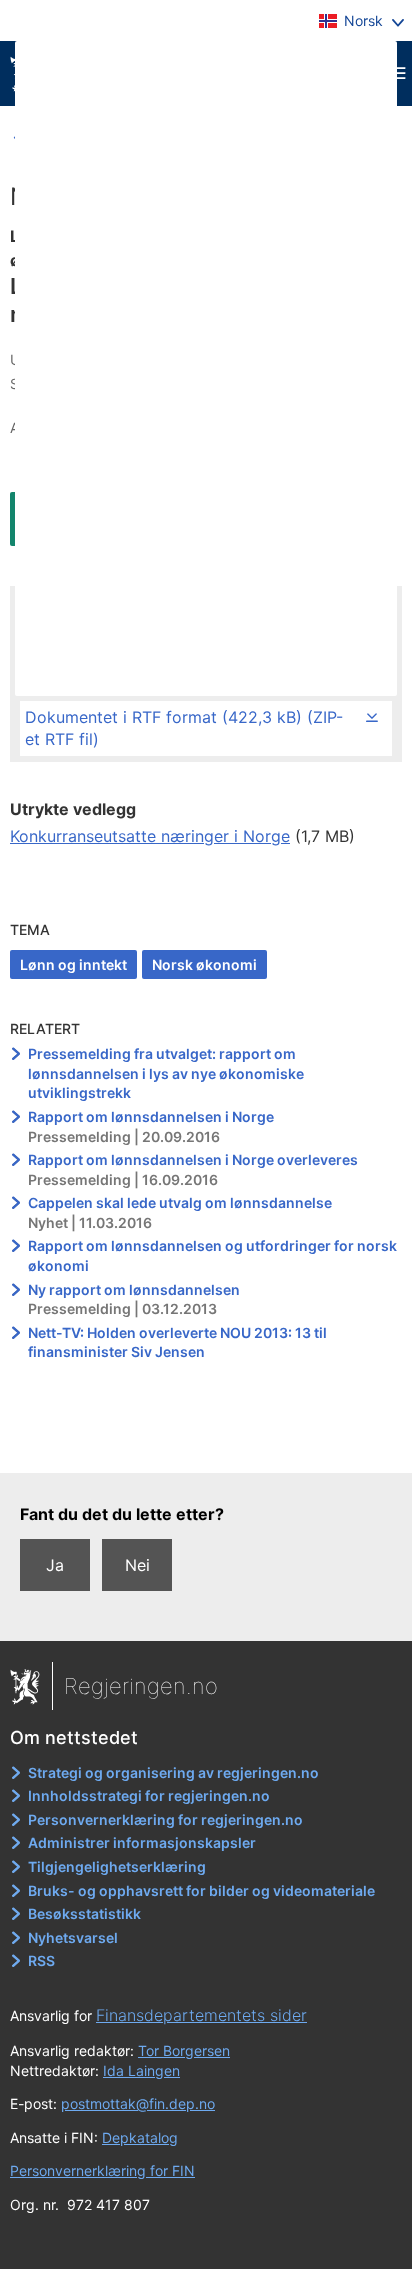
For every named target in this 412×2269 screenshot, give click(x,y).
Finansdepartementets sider (201, 2015)
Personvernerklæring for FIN (102, 2170)
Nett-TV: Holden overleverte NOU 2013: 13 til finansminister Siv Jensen (177, 1342)
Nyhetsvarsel (73, 1937)
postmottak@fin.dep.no (138, 2103)
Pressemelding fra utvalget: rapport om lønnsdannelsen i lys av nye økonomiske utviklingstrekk (166, 1073)
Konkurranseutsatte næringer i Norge (150, 836)
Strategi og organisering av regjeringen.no (173, 1772)
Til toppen (206, 1444)
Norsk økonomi (204, 964)
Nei (137, 1565)
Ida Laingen (141, 2070)
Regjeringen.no (141, 1686)
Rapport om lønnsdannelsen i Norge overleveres (193, 1159)
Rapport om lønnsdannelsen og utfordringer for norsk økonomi (212, 1255)
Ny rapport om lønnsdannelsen (134, 1289)
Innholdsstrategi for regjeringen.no (149, 1795)
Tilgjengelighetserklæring (117, 1866)
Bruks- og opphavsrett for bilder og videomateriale (201, 1890)
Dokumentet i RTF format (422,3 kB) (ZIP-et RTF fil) (184, 728)
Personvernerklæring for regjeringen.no (165, 1819)
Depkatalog (140, 2137)
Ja (55, 1565)
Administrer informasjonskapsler (142, 1842)
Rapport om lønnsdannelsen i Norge (151, 1116)
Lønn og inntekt (73, 964)
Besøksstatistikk (84, 1913)
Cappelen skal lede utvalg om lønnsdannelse (180, 1202)
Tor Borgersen (184, 2050)
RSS (41, 1960)
